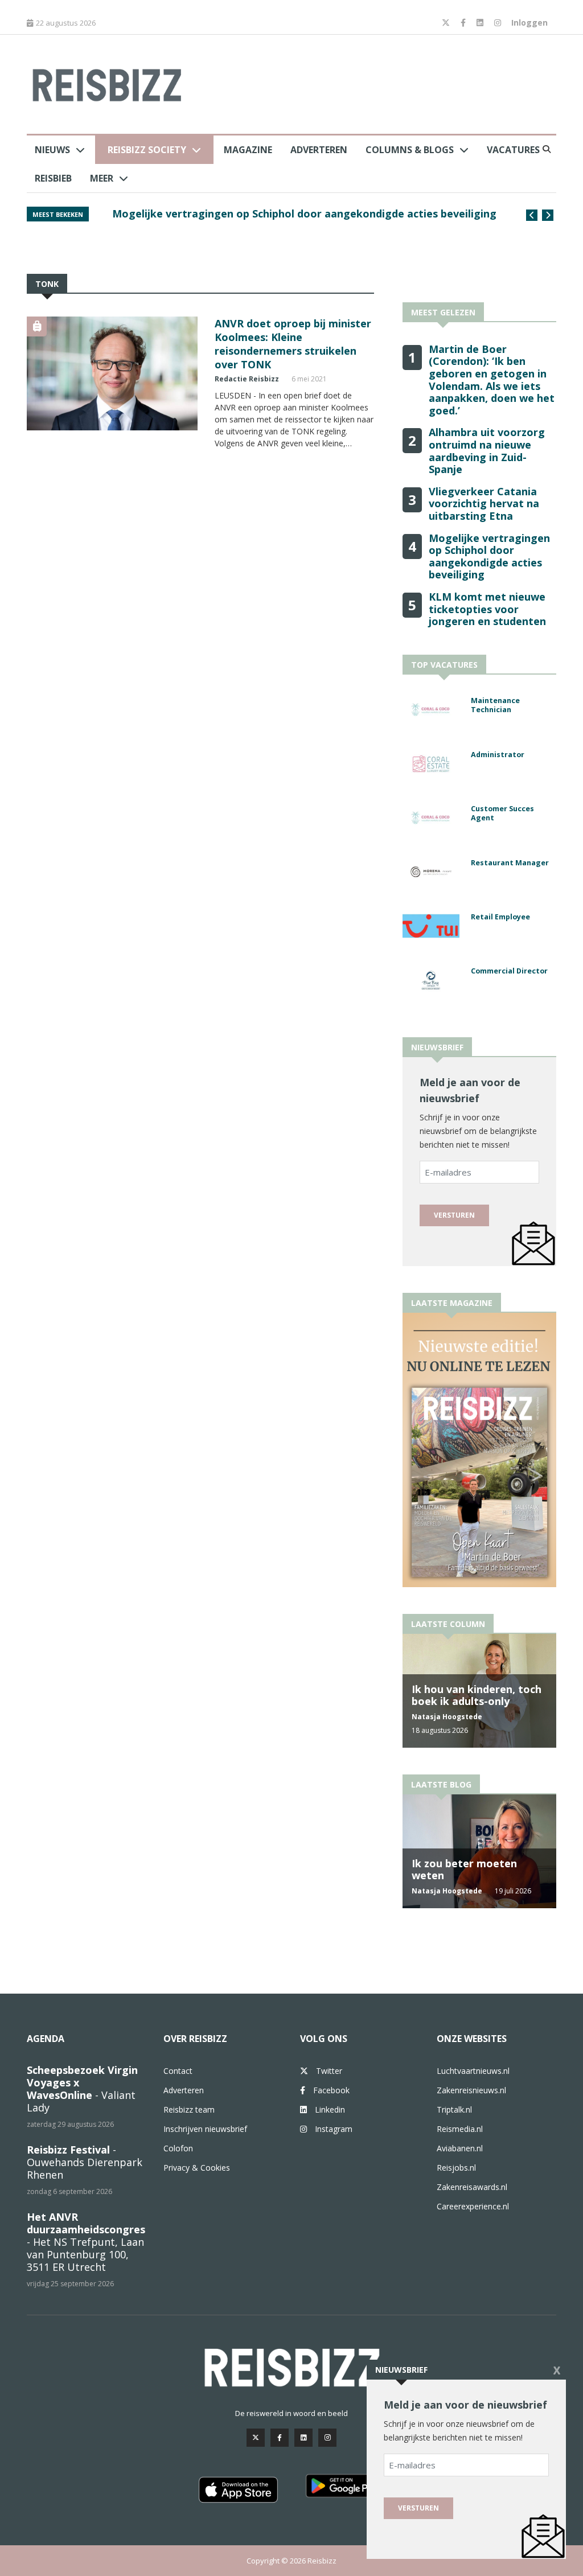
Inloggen (529, 22)
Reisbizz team (189, 2109)
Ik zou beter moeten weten (464, 1870)
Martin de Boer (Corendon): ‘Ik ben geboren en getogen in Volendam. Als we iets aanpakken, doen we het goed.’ (299, 220)
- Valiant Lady (82, 2089)
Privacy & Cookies (197, 2168)
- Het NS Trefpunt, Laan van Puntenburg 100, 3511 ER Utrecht (86, 2242)
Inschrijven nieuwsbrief (205, 2129)
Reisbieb (53, 178)
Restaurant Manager (510, 863)
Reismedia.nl (460, 2129)
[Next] (548, 215)
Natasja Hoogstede (447, 1717)
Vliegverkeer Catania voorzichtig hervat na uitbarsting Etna (484, 504)
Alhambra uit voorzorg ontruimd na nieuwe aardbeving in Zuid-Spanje (487, 451)
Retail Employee (500, 917)
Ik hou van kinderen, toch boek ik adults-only (477, 1695)
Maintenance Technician (495, 705)
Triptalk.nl (454, 2109)
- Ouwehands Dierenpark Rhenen (85, 2162)
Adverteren (319, 150)
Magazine (248, 150)
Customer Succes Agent (502, 814)
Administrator (498, 755)
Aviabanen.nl (460, 2148)
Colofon (178, 2148)
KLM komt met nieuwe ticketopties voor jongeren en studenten (487, 609)
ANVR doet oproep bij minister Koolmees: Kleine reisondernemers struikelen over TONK (293, 344)
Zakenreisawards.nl (472, 2187)
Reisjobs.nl (456, 2168)
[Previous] (532, 215)
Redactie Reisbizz (247, 379)
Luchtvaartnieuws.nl (473, 2071)
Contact (178, 2071)
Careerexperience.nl (473, 2206)
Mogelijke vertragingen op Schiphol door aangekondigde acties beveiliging (489, 556)
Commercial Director (509, 971)
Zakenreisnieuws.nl (471, 2090)
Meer (102, 178)
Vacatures (513, 150)
